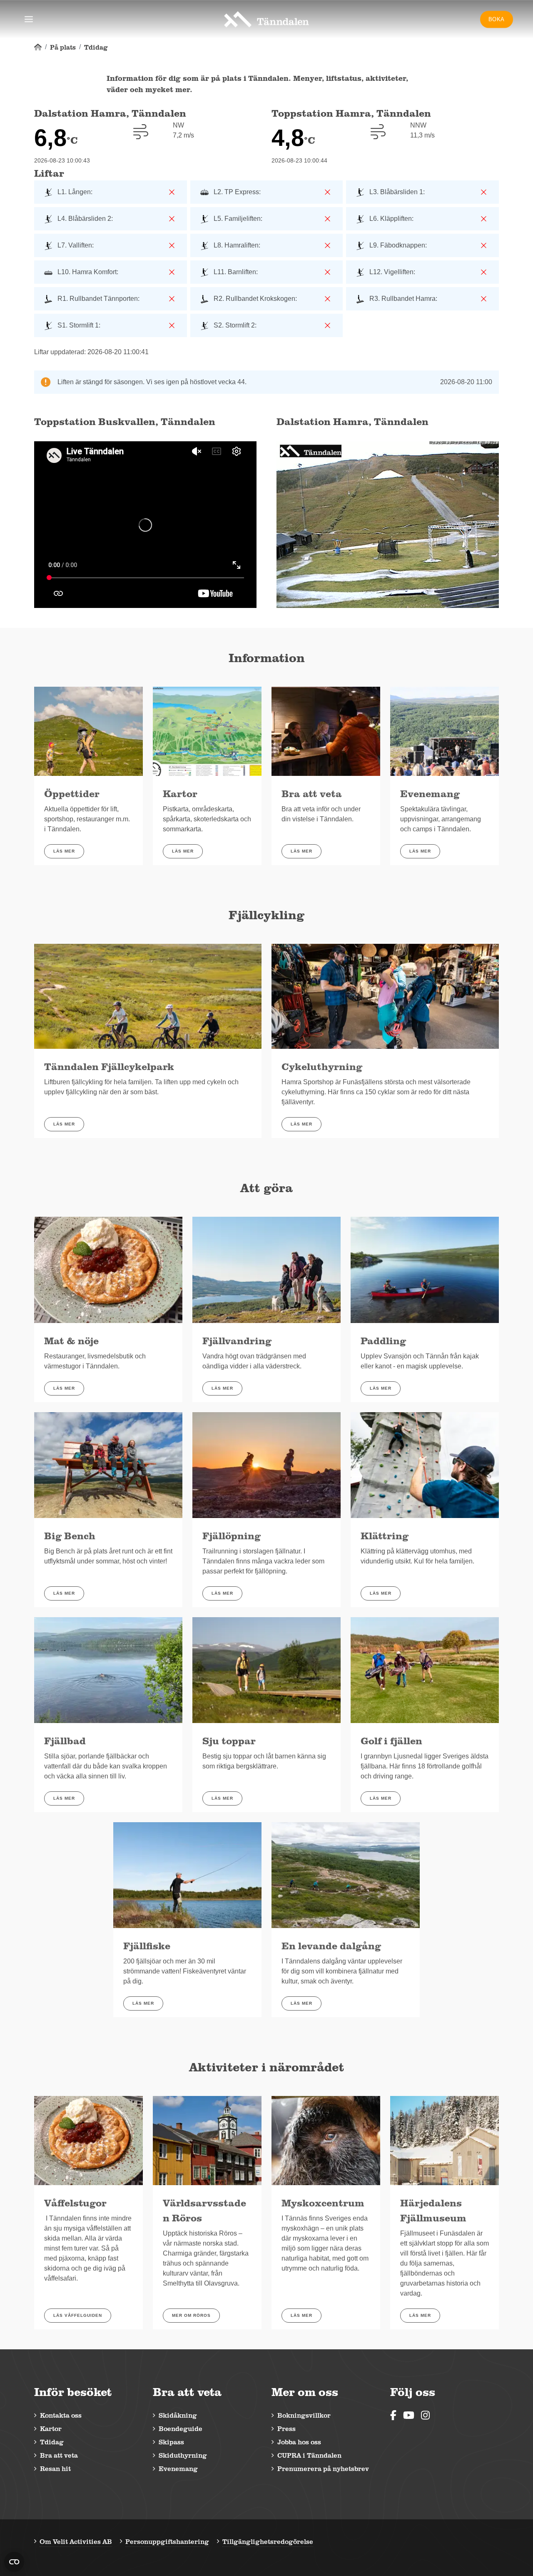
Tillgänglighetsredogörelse (268, 2541)
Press (286, 2428)
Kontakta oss (61, 2415)
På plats (63, 47)
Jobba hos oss (299, 2442)
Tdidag (96, 47)
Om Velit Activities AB (76, 2541)
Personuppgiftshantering (167, 2541)
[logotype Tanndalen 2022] (266, 19)
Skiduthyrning (183, 2455)
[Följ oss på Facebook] (393, 2415)
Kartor (51, 2428)
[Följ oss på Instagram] (425, 2415)
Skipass (171, 2442)
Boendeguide (181, 2428)
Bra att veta (59, 2455)
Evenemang (178, 2468)
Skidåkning (178, 2415)
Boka (497, 19)
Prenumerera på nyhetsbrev (323, 2468)
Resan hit (55, 2468)
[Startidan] (38, 47)
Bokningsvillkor (304, 2415)
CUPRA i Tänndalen (309, 2455)
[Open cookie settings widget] (14, 2562)
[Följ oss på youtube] (409, 2415)
